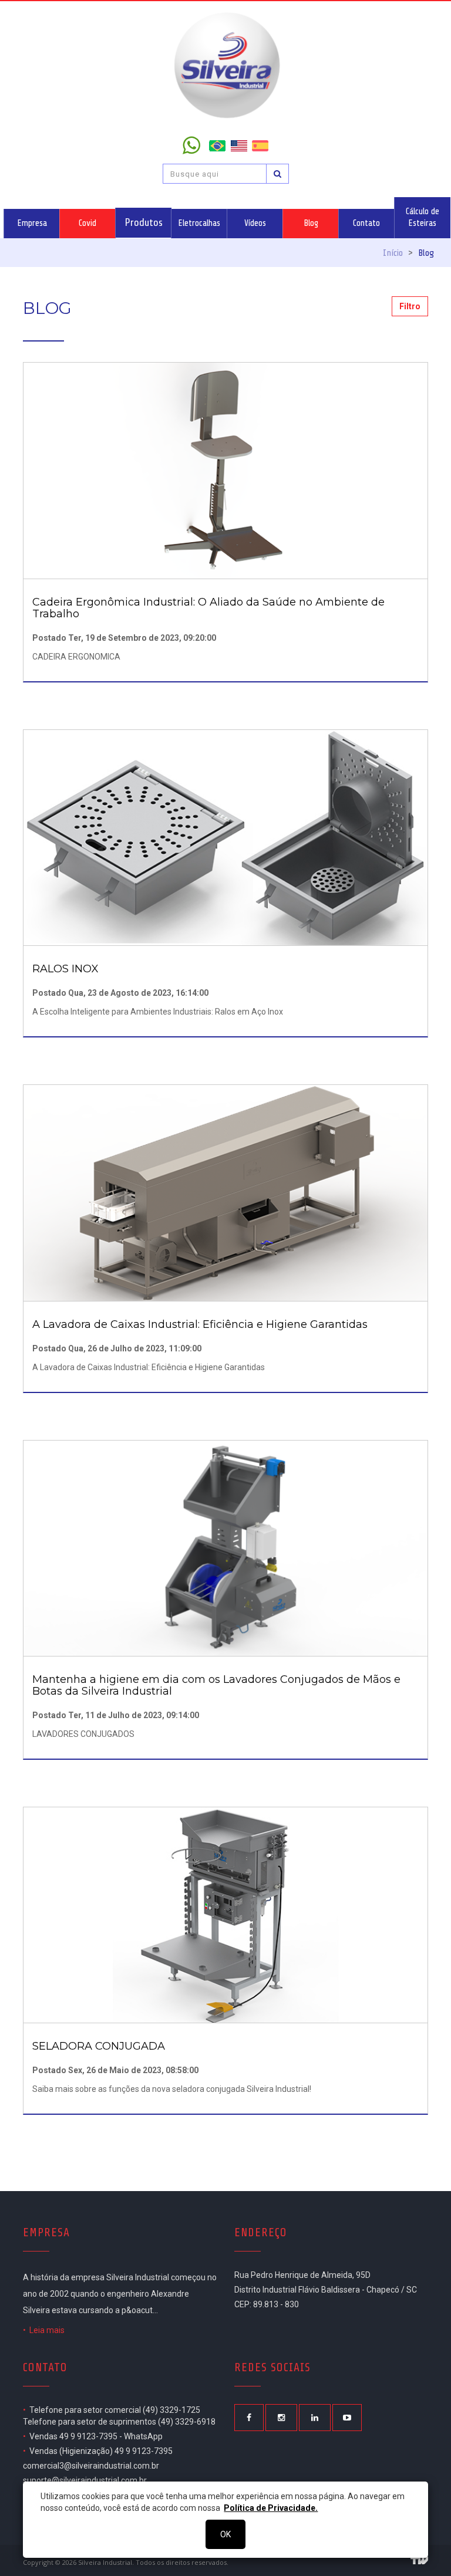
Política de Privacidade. (271, 2508)
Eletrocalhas (199, 223)
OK (225, 2534)
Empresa (32, 223)
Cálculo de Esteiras (423, 217)
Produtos (144, 222)
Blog (311, 223)
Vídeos (255, 223)
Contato (366, 223)
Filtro (410, 306)
